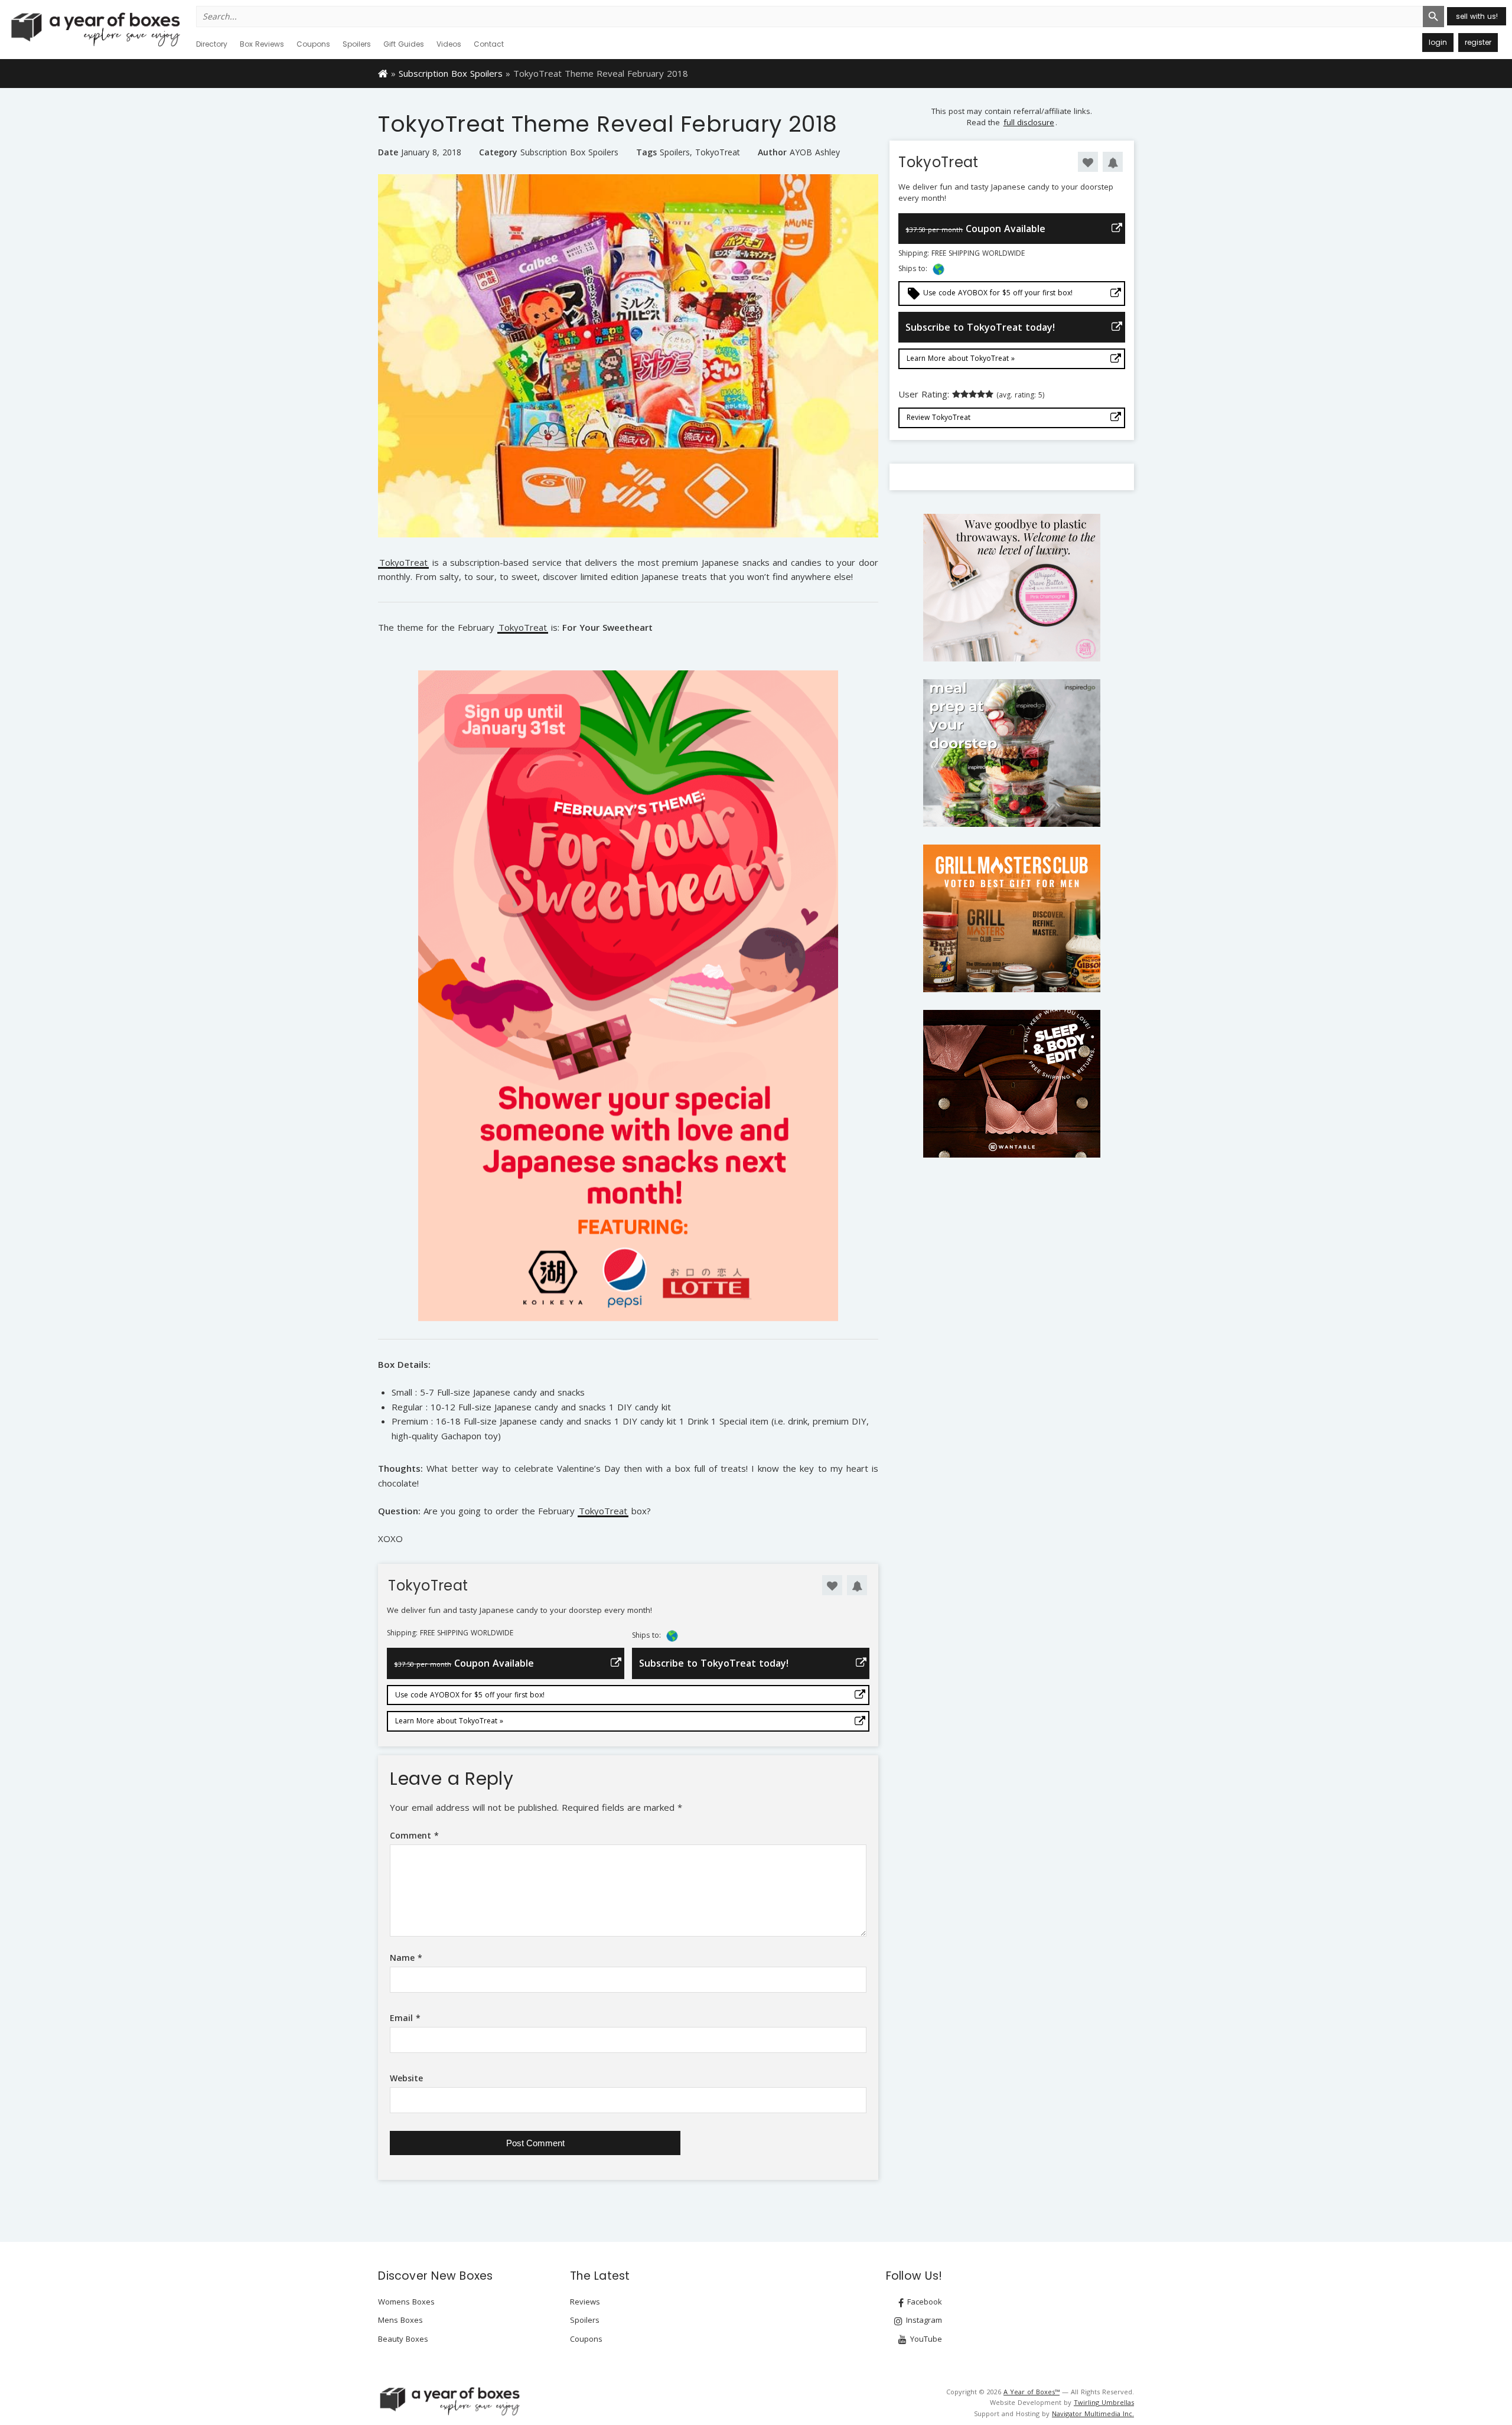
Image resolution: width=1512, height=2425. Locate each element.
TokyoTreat (718, 152)
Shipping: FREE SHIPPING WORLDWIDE (450, 1633)
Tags (646, 152)
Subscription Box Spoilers (451, 73)
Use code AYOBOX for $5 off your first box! (470, 1695)
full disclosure (1029, 122)
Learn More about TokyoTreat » (449, 1721)
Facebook (923, 2302)
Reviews (585, 2302)
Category (498, 152)
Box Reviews (262, 44)
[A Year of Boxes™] (94, 29)
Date (388, 152)
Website (406, 2078)
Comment (414, 1835)
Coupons (313, 44)
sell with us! (1477, 16)
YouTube (925, 2339)
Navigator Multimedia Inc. (1093, 2413)
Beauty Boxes (403, 2339)
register (1478, 42)
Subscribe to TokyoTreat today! (714, 1663)
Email (405, 2018)
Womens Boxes (406, 2302)
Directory (212, 44)
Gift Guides (404, 44)
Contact (489, 44)
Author (772, 152)
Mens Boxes (400, 2320)
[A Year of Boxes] (449, 2401)
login (1438, 42)
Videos (449, 44)
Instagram (923, 2320)
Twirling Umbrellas (1104, 2402)
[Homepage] (383, 73)
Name (406, 1958)
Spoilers (357, 44)
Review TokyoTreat (939, 417)
